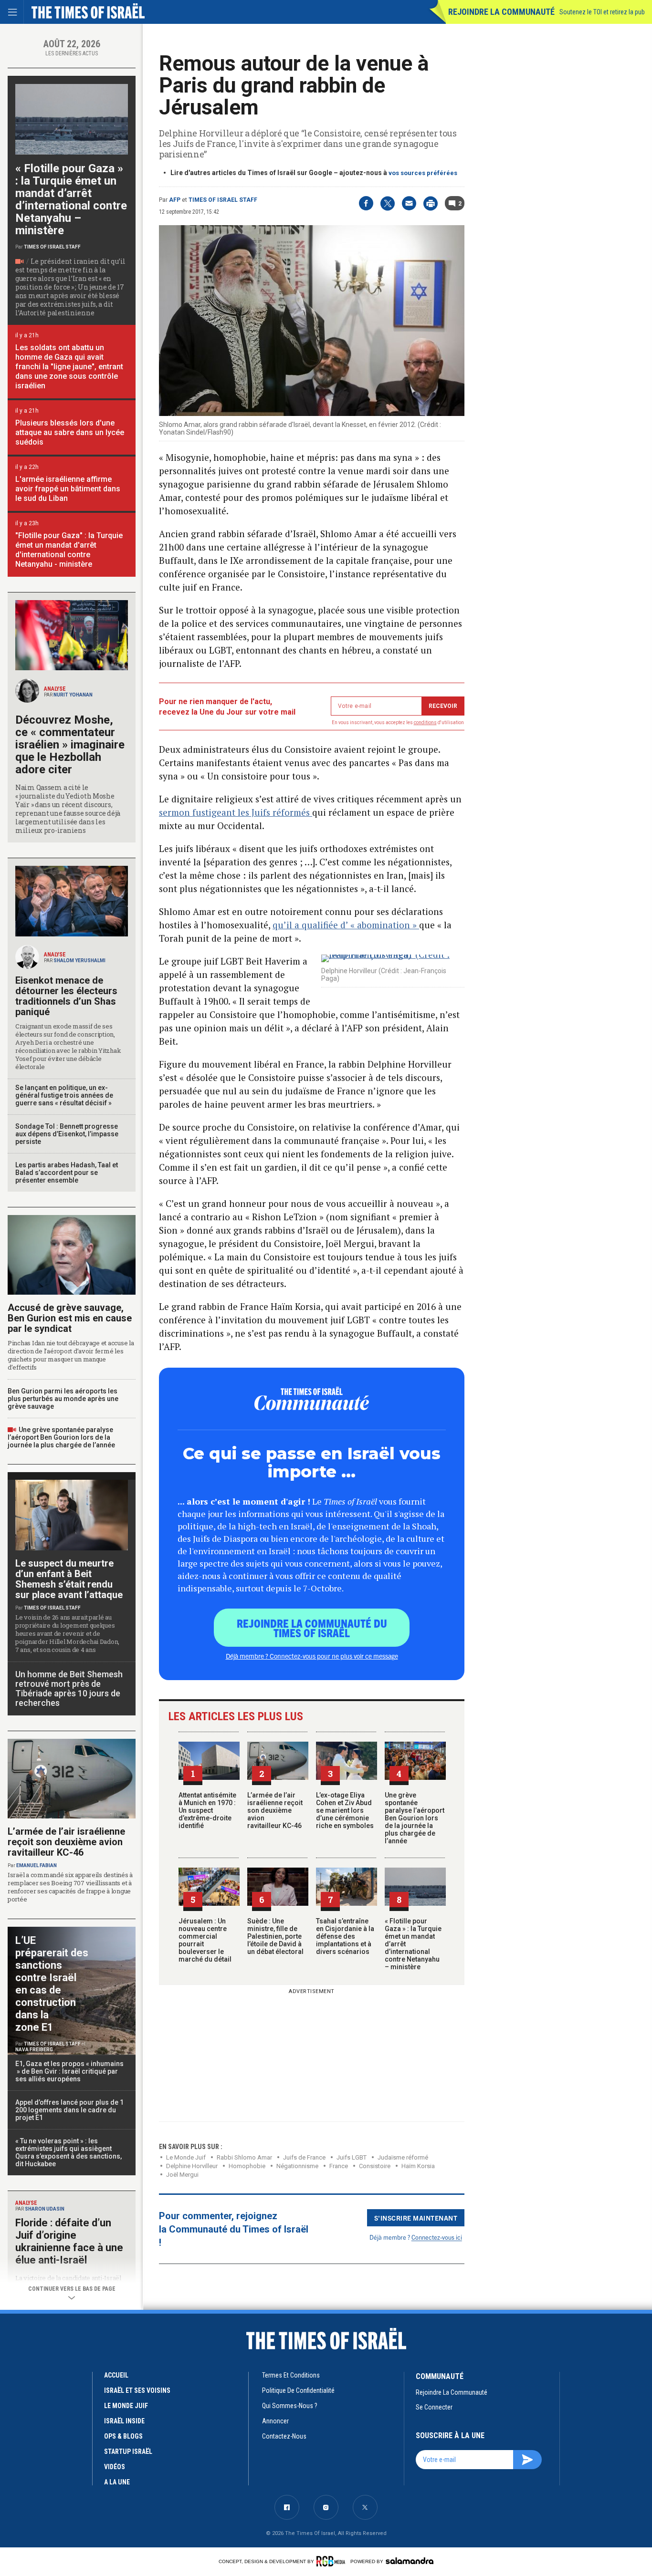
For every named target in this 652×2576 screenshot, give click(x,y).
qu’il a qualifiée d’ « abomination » (346, 925)
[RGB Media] (332, 2561)
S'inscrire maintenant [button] (416, 2218)
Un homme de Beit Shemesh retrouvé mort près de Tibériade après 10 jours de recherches (69, 1688)
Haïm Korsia (418, 2166)
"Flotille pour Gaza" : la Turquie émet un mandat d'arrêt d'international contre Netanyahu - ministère (69, 550)
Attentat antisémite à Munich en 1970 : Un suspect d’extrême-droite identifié (207, 1810)
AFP (175, 200)
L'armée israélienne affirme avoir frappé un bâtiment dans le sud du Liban (68, 489)
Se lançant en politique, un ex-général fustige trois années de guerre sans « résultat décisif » (64, 1095)
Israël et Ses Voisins (137, 2390)
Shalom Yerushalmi (79, 961)
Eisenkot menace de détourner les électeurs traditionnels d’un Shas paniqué (66, 996)
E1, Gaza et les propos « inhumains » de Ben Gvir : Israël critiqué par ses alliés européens (70, 2071)
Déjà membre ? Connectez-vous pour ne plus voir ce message (312, 1656)
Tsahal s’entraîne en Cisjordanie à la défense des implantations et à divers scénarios (345, 1936)
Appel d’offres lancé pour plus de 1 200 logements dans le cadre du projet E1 (69, 2110)
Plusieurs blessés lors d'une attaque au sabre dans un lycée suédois (70, 432)
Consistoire (375, 2166)
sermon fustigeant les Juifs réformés (236, 812)
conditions (425, 722)
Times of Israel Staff (223, 200)
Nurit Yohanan (73, 695)
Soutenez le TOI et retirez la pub (602, 12)
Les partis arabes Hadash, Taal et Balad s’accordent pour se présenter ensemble (67, 1173)
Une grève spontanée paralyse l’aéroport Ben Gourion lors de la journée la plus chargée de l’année (415, 1818)
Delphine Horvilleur (192, 2166)
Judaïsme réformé (403, 2157)
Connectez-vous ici (437, 2237)
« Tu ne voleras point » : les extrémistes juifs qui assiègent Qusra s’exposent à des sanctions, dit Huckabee (68, 2152)
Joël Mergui (182, 2175)
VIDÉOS (115, 2467)
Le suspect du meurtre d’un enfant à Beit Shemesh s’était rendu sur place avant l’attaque (69, 1579)
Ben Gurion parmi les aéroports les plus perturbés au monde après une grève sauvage (63, 1399)
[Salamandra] (410, 2561)
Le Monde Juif (186, 2157)
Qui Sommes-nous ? (290, 2406)
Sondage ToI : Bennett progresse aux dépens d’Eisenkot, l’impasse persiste (67, 1134)
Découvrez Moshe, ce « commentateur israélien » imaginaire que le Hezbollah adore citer (70, 745)
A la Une (117, 2482)
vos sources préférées (423, 173)
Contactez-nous (284, 2436)
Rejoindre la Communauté (501, 12)
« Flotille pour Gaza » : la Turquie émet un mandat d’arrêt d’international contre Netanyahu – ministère (71, 199)
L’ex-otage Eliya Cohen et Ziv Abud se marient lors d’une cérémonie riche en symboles (345, 1810)
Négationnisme (297, 2166)
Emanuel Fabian (37, 1865)
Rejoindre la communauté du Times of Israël (312, 1628)
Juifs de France (304, 2157)
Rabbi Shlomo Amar (244, 2157)
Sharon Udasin (45, 2209)
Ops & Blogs (123, 2436)
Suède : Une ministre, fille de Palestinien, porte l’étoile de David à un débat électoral (275, 1936)
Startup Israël (128, 2451)
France (339, 2166)
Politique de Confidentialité (298, 2390)
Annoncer (275, 2421)
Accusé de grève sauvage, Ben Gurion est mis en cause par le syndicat (70, 1318)
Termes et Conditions (291, 2375)
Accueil (116, 2375)
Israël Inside (124, 2421)
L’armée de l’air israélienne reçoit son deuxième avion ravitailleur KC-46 (275, 1810)
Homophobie (247, 2166)
